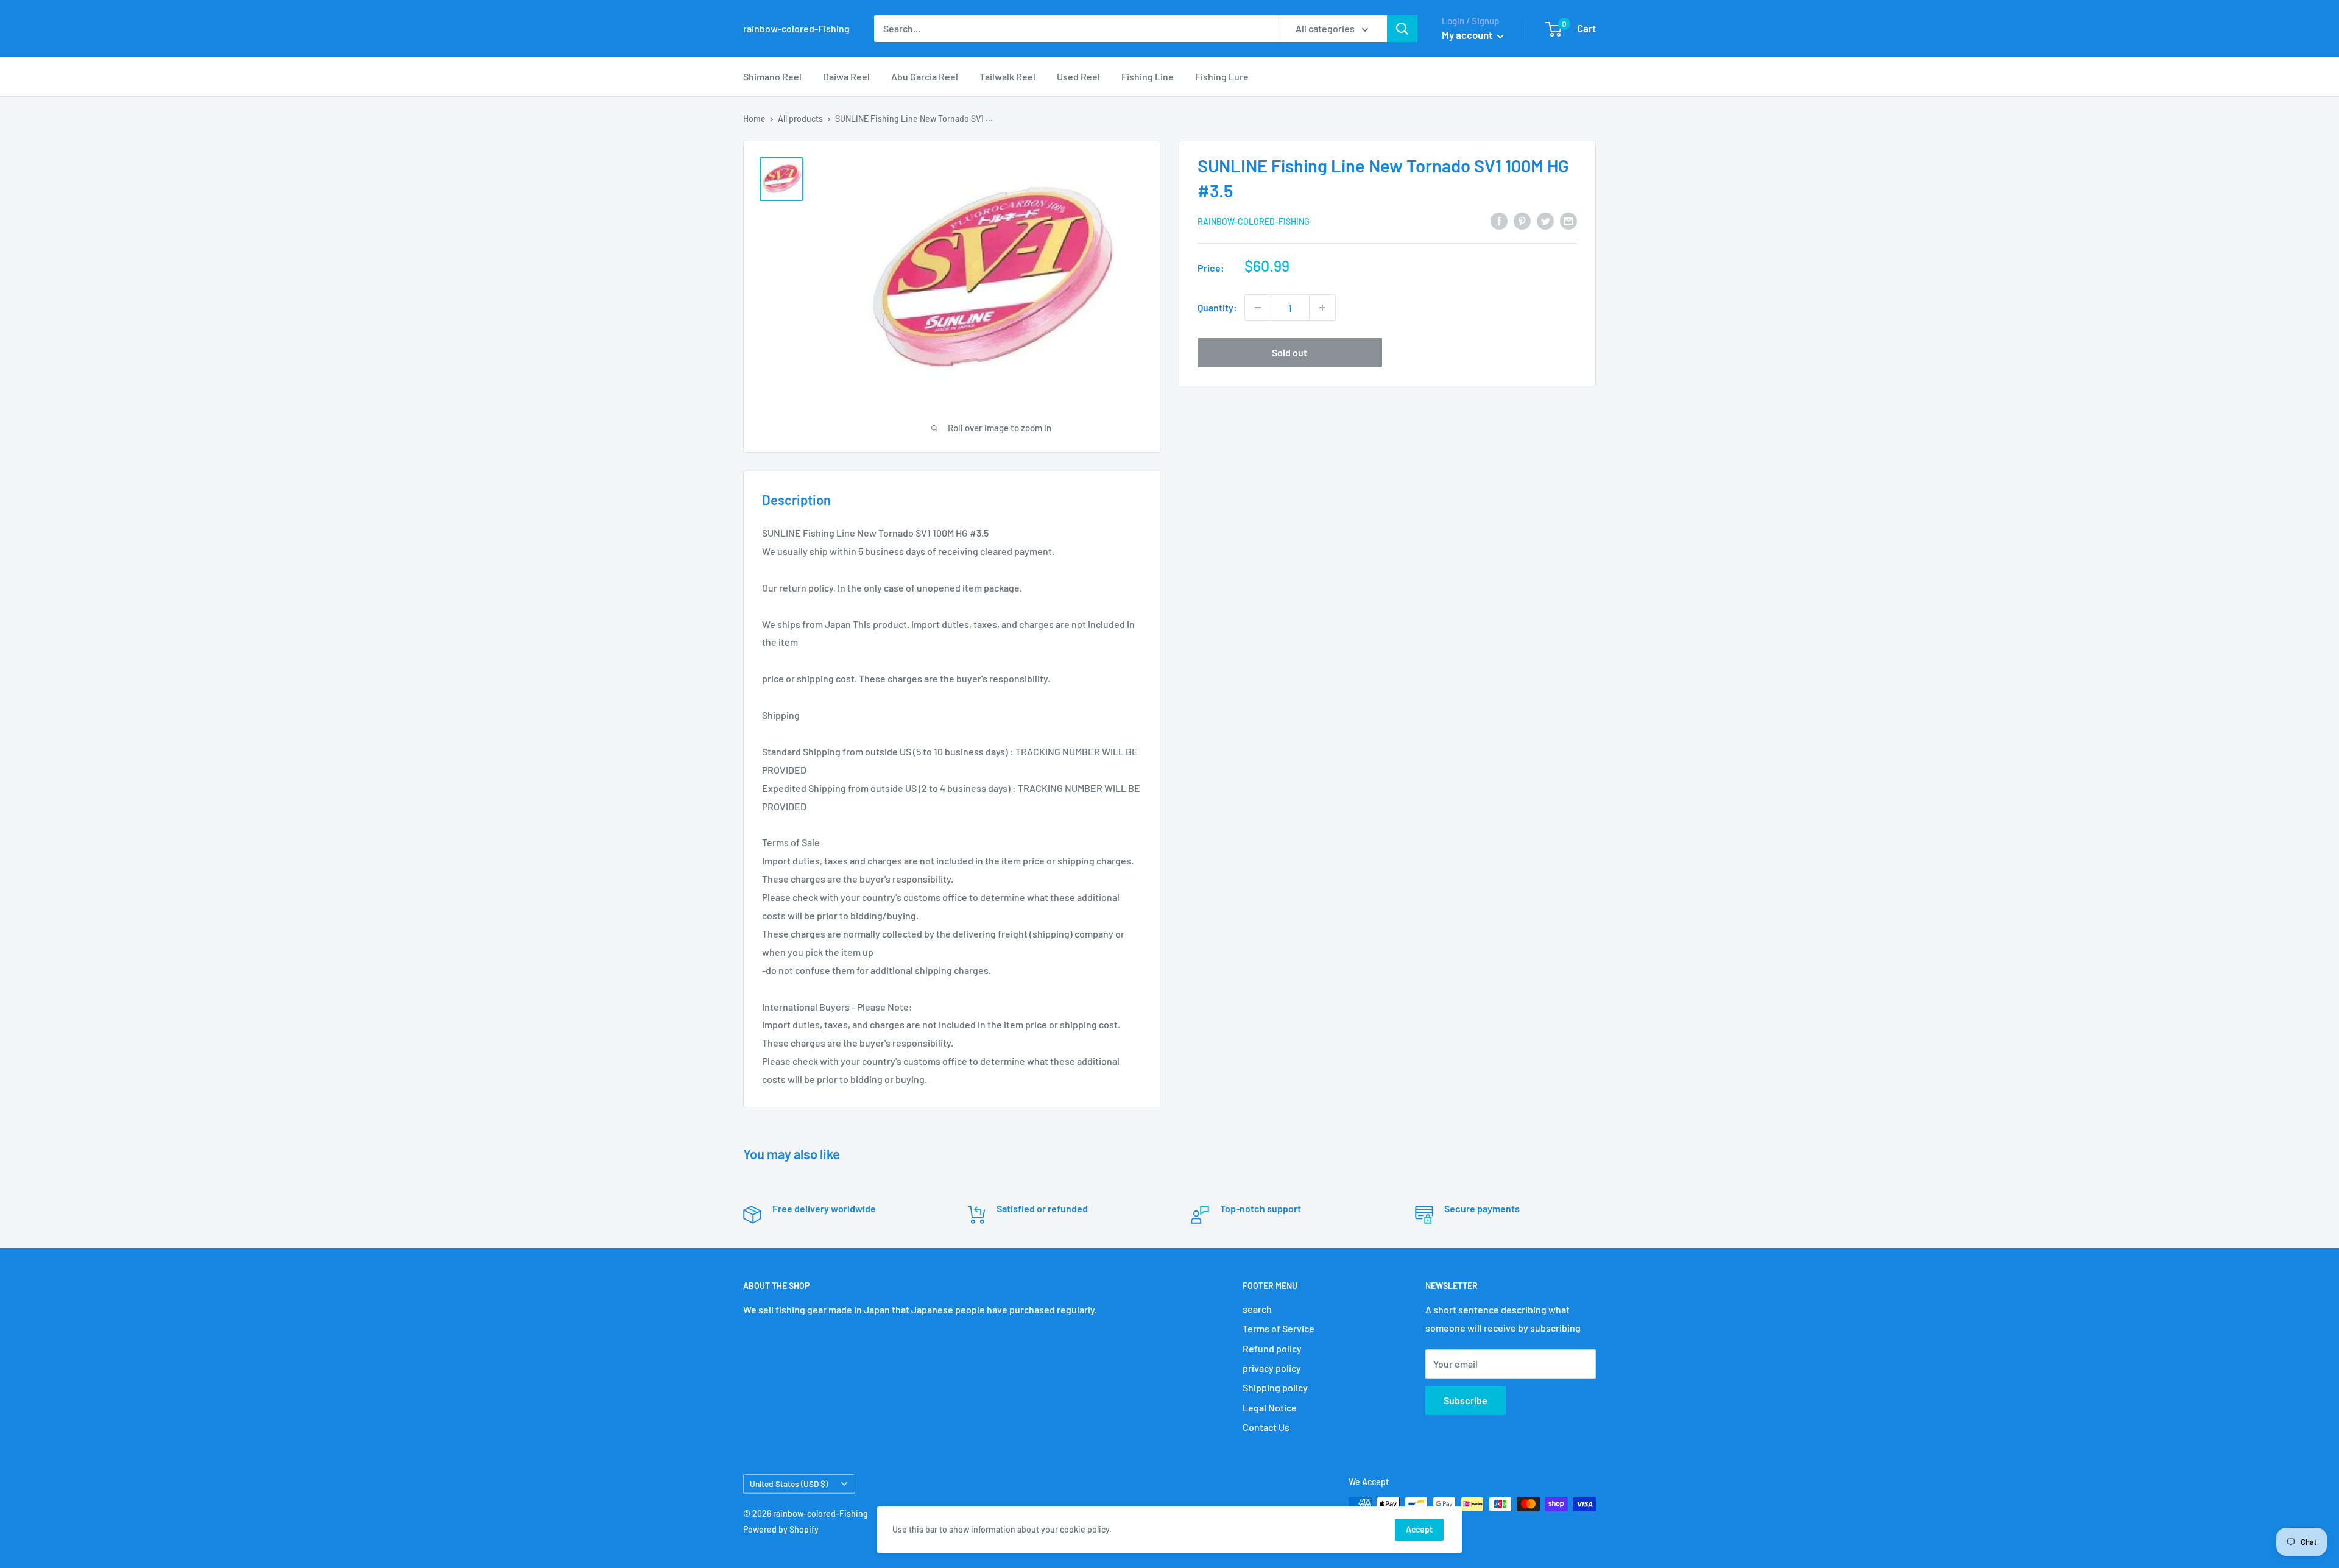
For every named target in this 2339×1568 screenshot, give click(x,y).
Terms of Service (1279, 1328)
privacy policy (1272, 1368)
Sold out (1289, 352)
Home (754, 118)
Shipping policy (1275, 1387)
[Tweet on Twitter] (1545, 220)
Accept (1419, 1529)
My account (1468, 35)
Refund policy (1272, 1348)
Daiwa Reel (846, 76)
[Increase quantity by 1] (1322, 308)
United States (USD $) (789, 1484)
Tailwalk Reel (1007, 76)
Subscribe (1466, 1400)
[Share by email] (1568, 220)
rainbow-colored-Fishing (1254, 221)
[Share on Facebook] (1499, 220)
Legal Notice (1270, 1407)
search (1257, 1309)
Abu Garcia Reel (925, 76)
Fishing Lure (1222, 76)
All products (800, 118)
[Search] (1402, 29)
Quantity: (1217, 307)
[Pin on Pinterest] (1522, 220)
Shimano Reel (772, 76)
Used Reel (1078, 76)
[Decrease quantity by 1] (1258, 308)
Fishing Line (1148, 76)
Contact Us (1266, 1427)
